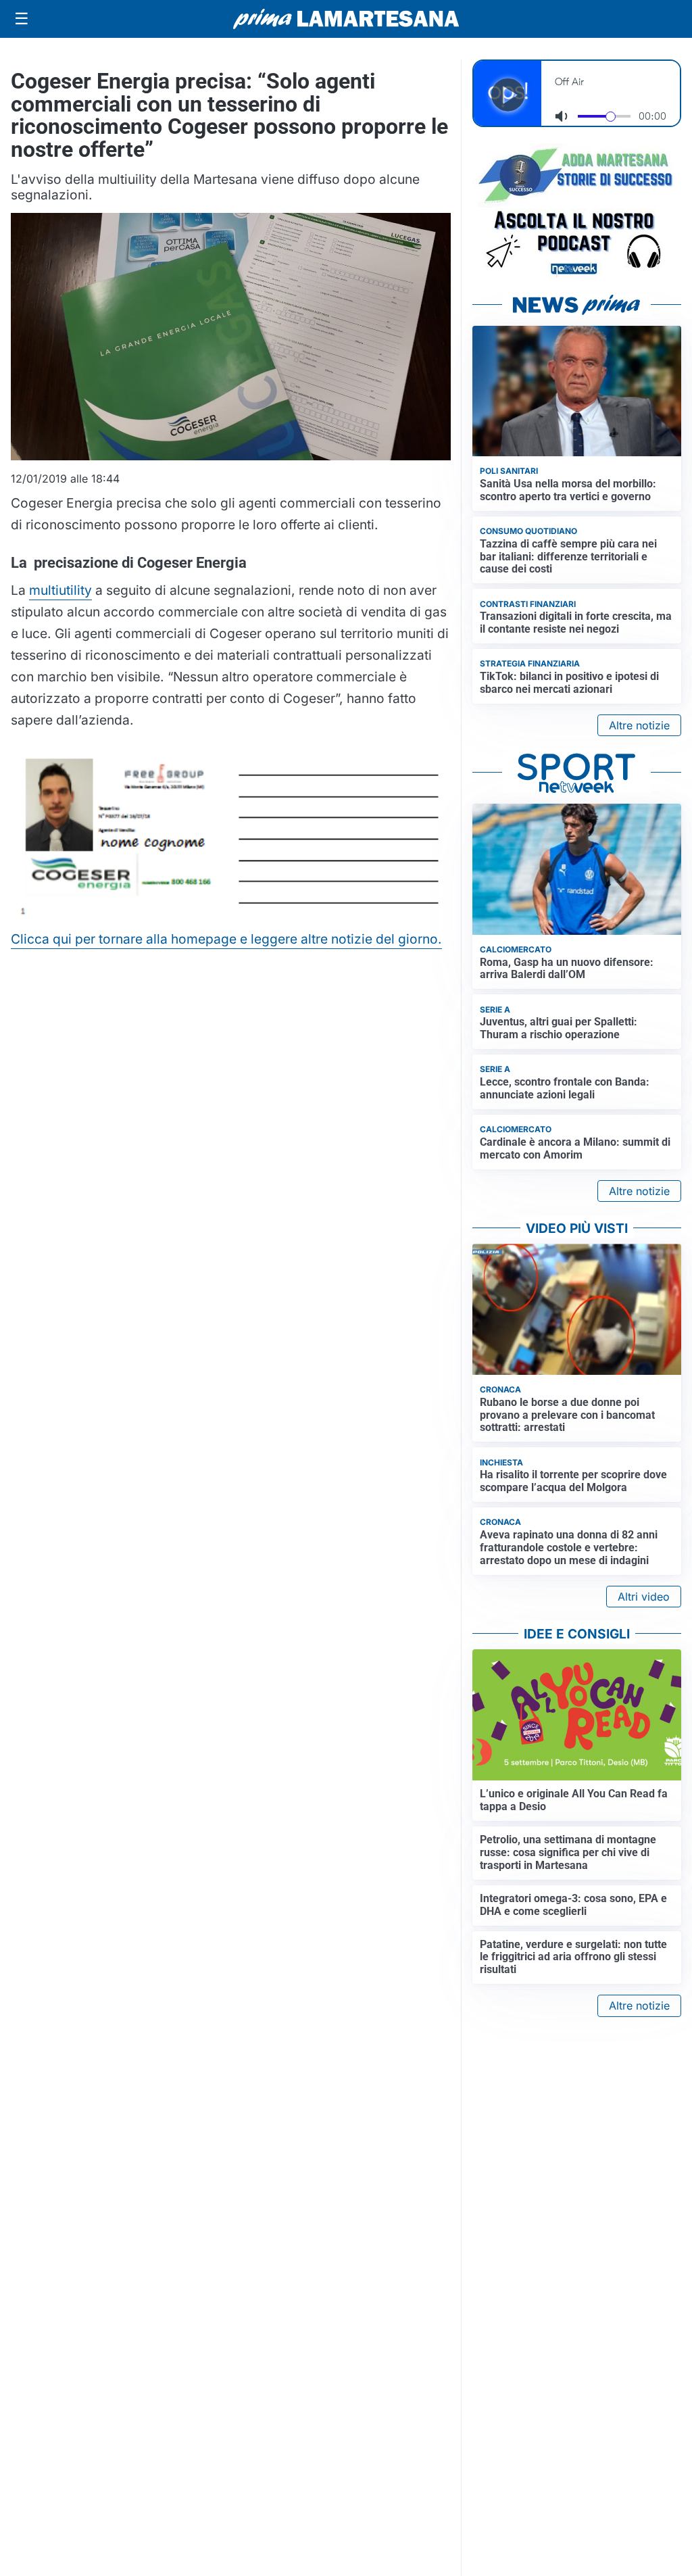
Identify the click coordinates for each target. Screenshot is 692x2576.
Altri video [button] (644, 1597)
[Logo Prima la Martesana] (346, 19)
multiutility (60, 590)
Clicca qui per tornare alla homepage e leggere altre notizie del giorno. (226, 939)
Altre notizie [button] (639, 725)
